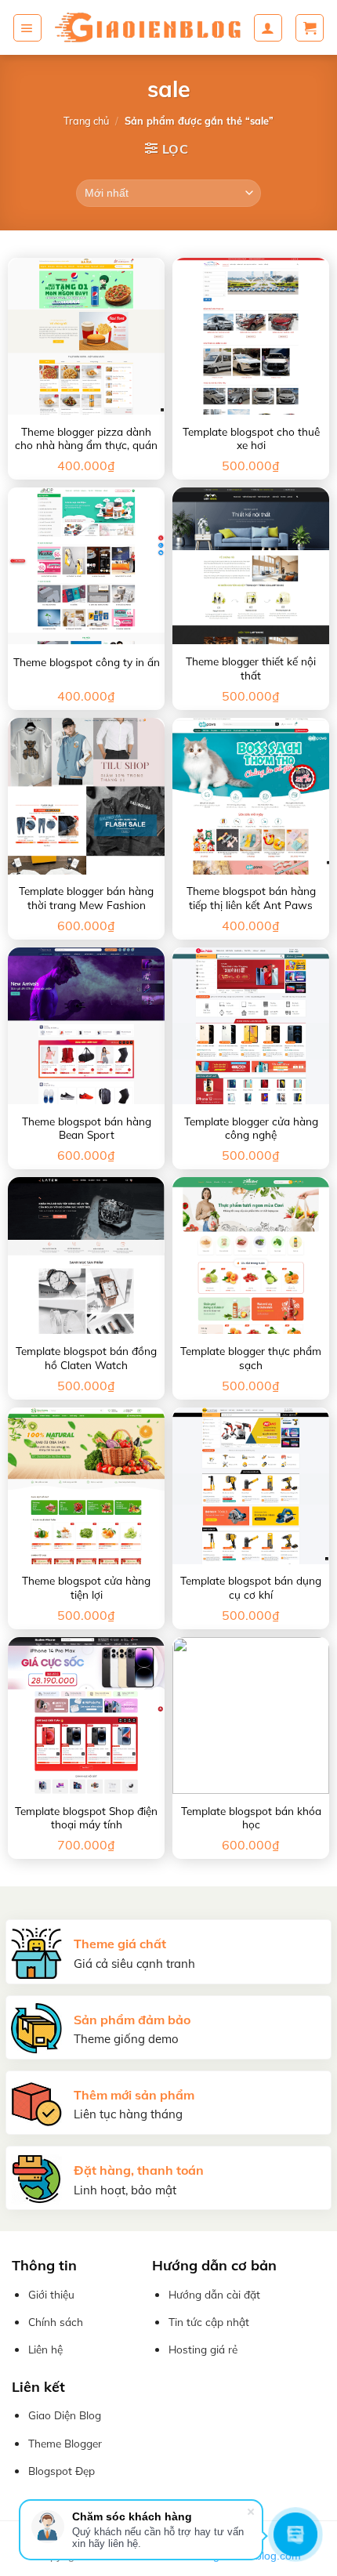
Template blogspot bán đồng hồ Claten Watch (86, 1358)
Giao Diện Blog (65, 2415)
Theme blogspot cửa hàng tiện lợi (86, 1587)
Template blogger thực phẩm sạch (251, 1358)
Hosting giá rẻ (203, 2349)
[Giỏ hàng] (310, 28)
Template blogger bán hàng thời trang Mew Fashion (86, 898)
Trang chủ (86, 121)
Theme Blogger (65, 2443)
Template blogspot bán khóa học (251, 1818)
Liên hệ (45, 2349)
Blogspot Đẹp (62, 2471)
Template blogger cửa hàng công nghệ (251, 1128)
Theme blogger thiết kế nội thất (251, 668)
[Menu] (27, 28)
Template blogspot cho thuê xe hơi (251, 438)
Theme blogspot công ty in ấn (87, 662)
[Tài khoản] (268, 28)
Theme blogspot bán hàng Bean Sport (87, 1128)
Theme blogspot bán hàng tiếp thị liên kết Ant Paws (251, 898)
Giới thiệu (51, 2294)
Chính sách (56, 2322)
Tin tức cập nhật (209, 2322)
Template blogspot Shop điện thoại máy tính (86, 1818)
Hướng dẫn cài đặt (214, 2294)
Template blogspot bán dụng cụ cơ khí (251, 1587)
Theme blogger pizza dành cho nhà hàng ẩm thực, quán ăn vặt (86, 445)
